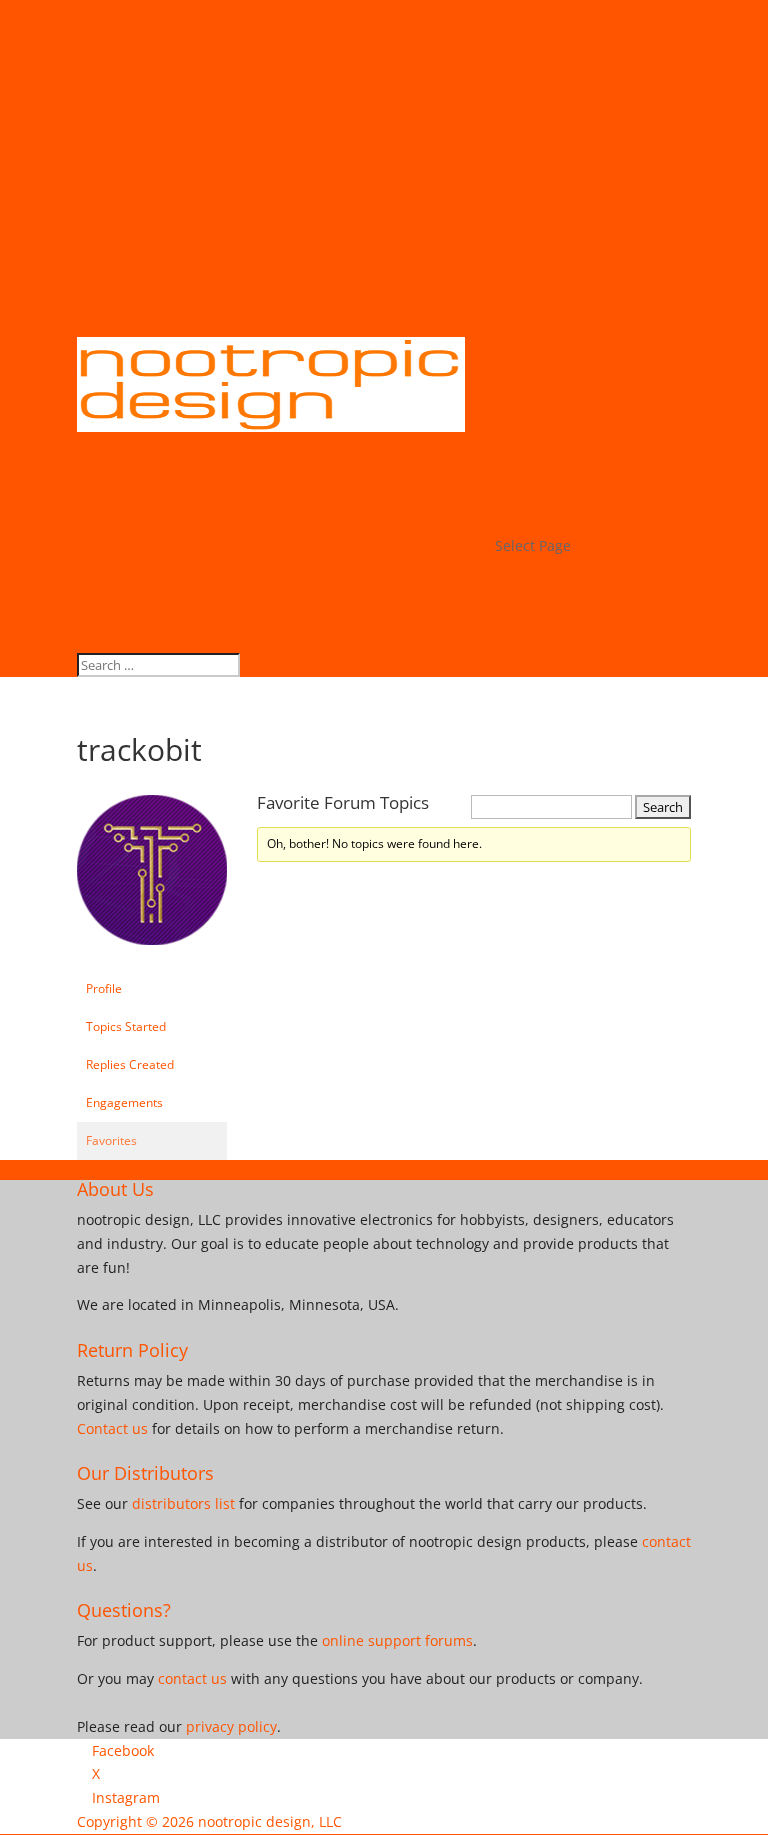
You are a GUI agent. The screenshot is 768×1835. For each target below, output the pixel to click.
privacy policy (231, 1726)
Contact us (112, 1428)
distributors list (183, 1503)
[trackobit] (152, 960)
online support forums (397, 1640)
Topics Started (126, 1026)
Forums (520, 521)
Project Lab (532, 497)
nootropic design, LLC (270, 1821)
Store (512, 450)
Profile (104, 988)
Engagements (124, 1102)
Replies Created (130, 1064)
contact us (192, 1678)
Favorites (111, 1140)
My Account (534, 474)
